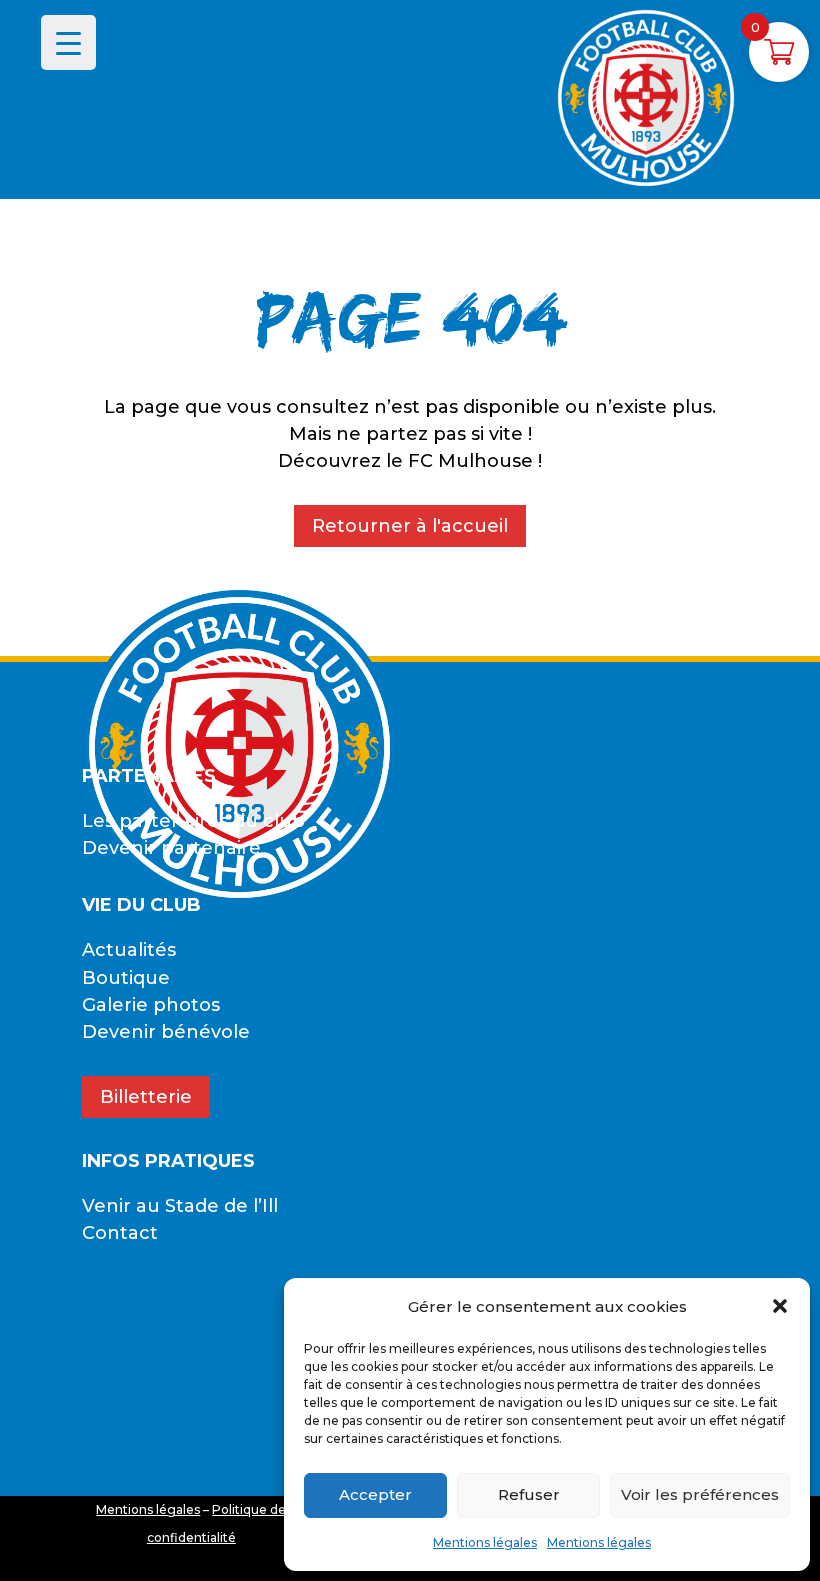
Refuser (529, 1494)
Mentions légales (485, 1542)
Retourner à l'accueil (410, 526)
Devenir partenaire (171, 848)
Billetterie (146, 1097)
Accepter (375, 1494)
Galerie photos (151, 1005)
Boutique (126, 978)
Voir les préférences (700, 1494)
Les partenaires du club (193, 821)
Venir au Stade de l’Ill (180, 1206)
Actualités (129, 950)
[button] (780, 1306)
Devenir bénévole (166, 1032)
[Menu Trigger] (68, 42)
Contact (120, 1233)
